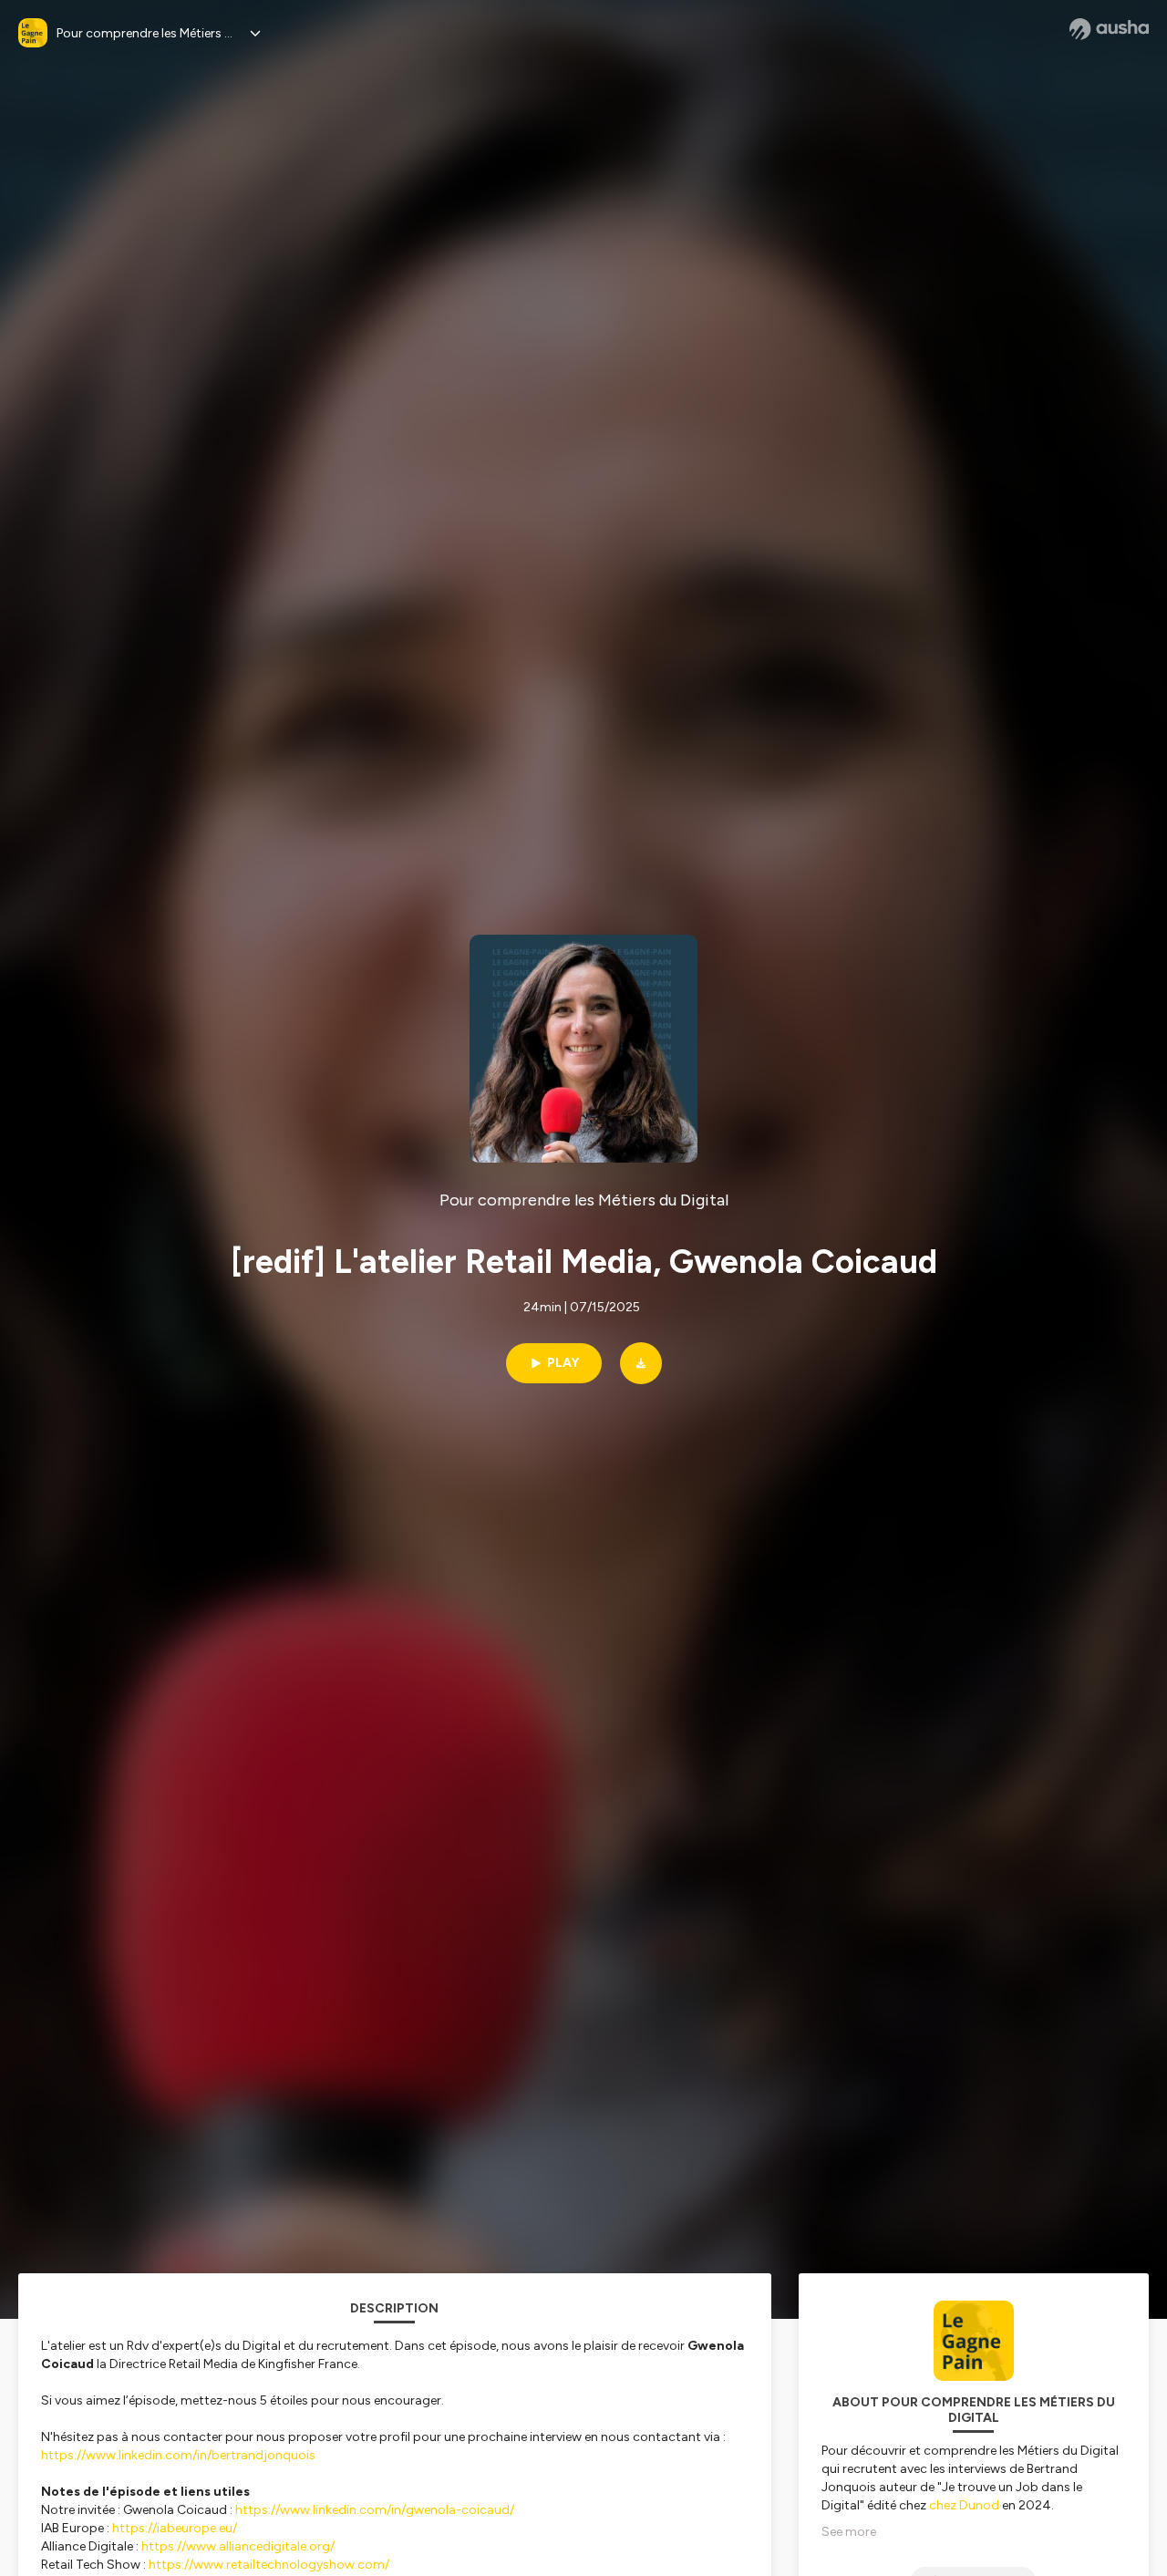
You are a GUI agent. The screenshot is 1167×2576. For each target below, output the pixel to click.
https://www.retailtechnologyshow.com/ (269, 2565)
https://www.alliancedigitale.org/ (238, 2546)
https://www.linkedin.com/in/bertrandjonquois (180, 2455)
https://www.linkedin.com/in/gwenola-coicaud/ (375, 2510)
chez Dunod (964, 2505)
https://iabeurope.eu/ (175, 2528)
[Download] (641, 1363)
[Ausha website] (1109, 29)
